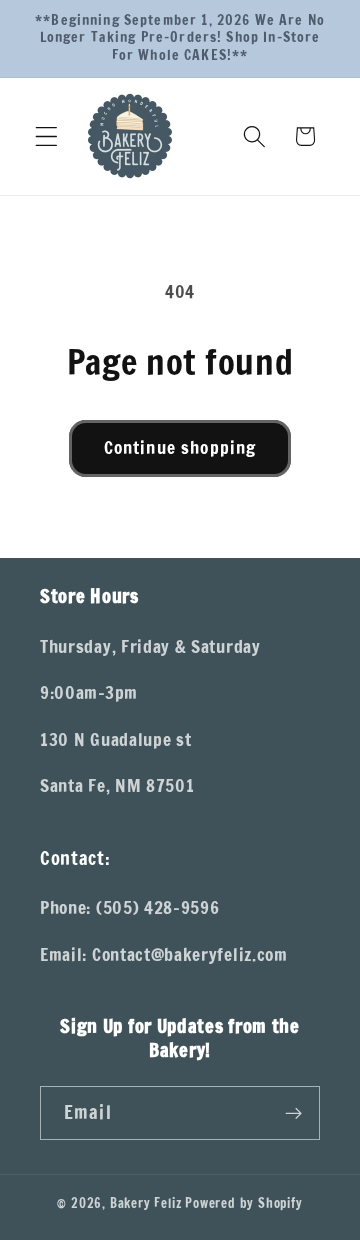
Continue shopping (180, 447)
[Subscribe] (293, 1113)
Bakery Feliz (146, 1203)
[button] (46, 136)
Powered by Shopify (244, 1203)
